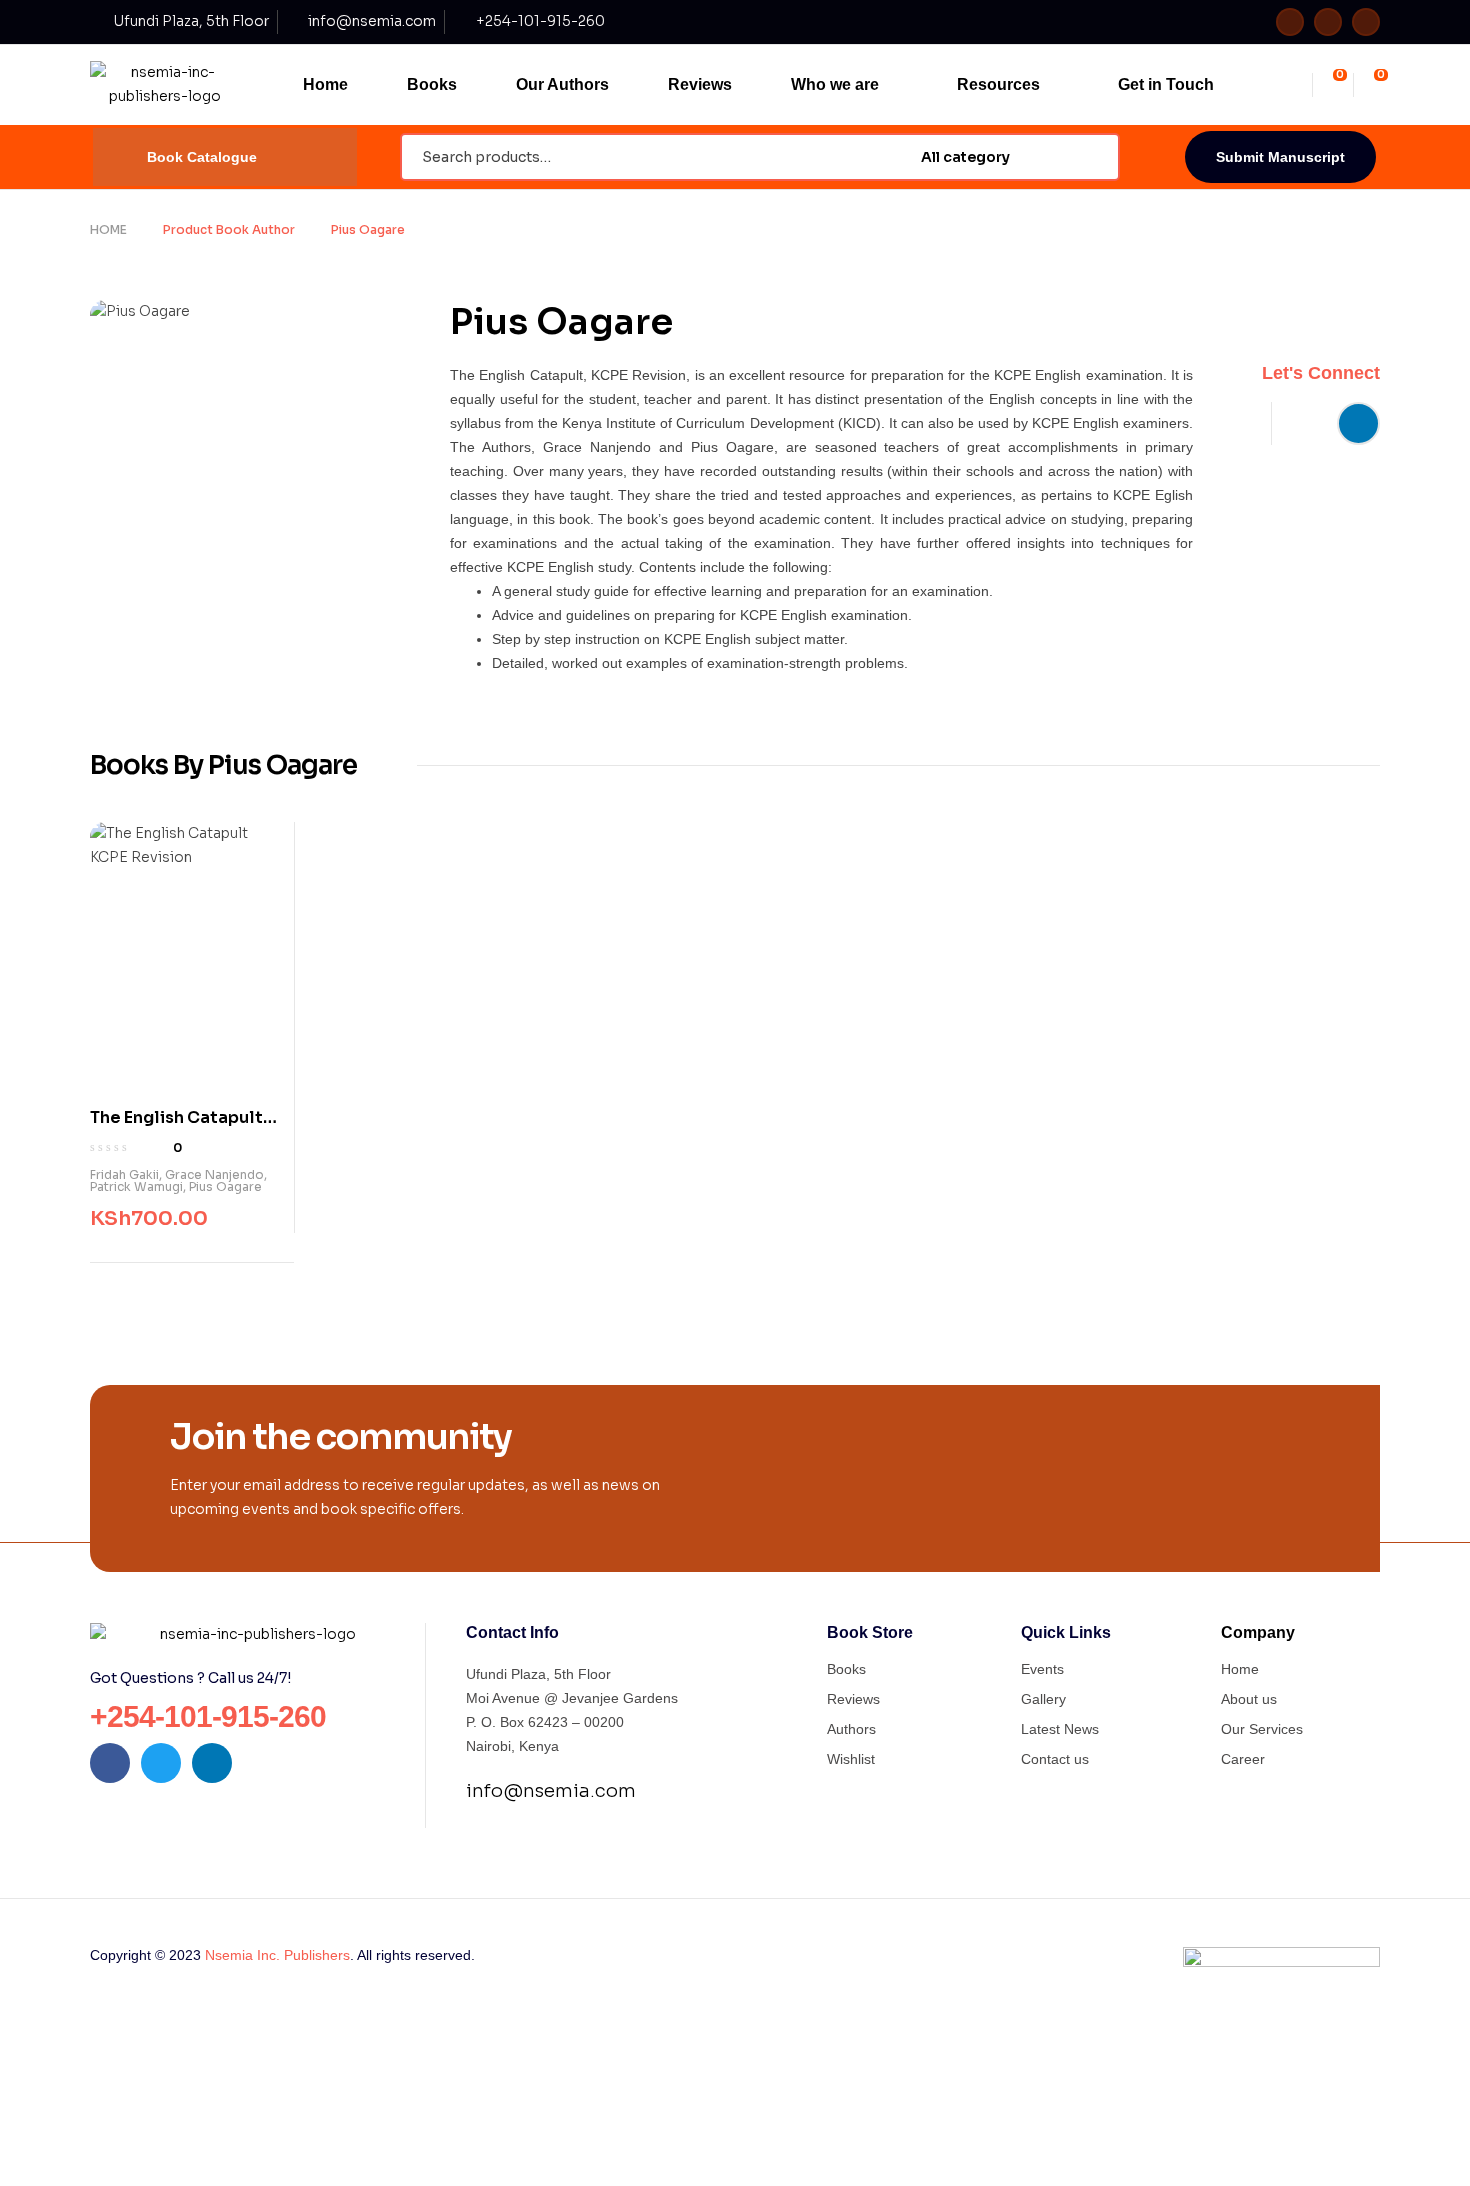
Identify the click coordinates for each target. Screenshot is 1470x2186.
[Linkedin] (1366, 22)
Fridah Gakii (124, 1174)
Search (1092, 157)
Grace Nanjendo (214, 1174)
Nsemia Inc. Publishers (277, 1955)
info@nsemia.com (551, 1791)
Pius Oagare (225, 1186)
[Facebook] (1290, 22)
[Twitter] (1328, 22)
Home (108, 229)
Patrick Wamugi (136, 1186)
